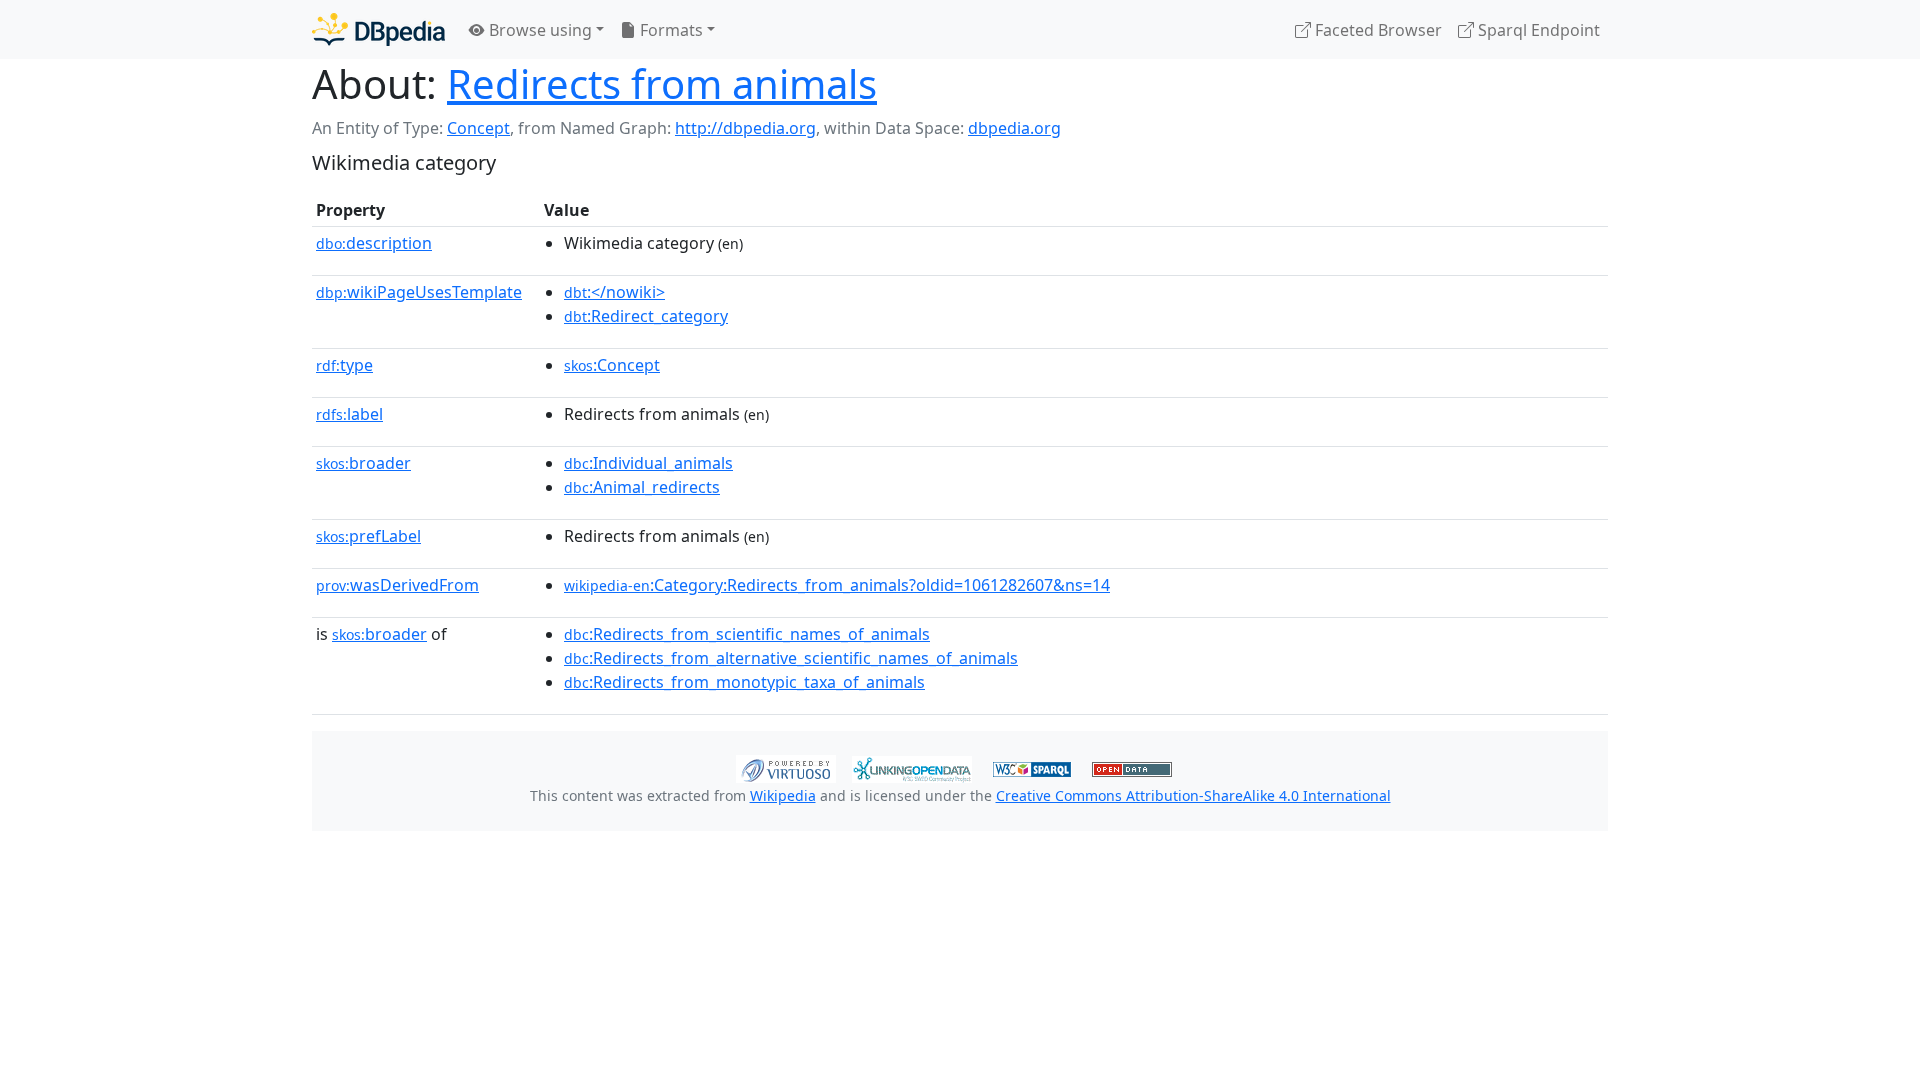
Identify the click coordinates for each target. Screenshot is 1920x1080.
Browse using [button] (538, 30)
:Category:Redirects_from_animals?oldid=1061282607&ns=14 (837, 585)
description (374, 243)
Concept (478, 128)
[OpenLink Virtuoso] (786, 767)
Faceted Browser (1376, 30)
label (349, 414)
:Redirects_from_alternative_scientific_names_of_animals (791, 658)
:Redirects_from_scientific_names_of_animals (747, 634)
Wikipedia (783, 795)
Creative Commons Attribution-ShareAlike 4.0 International (1193, 795)
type (344, 365)
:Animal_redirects (642, 487)
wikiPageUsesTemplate (419, 292)
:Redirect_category (646, 316)
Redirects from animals (662, 83)
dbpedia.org (1014, 128)
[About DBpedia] (378, 29)
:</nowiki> (614, 292)
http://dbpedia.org (745, 128)
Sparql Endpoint (1537, 30)
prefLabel (368, 536)
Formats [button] (669, 30)
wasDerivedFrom (397, 585)
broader (363, 463)
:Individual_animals (648, 463)
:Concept (612, 365)
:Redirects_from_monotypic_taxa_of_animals (744, 682)
